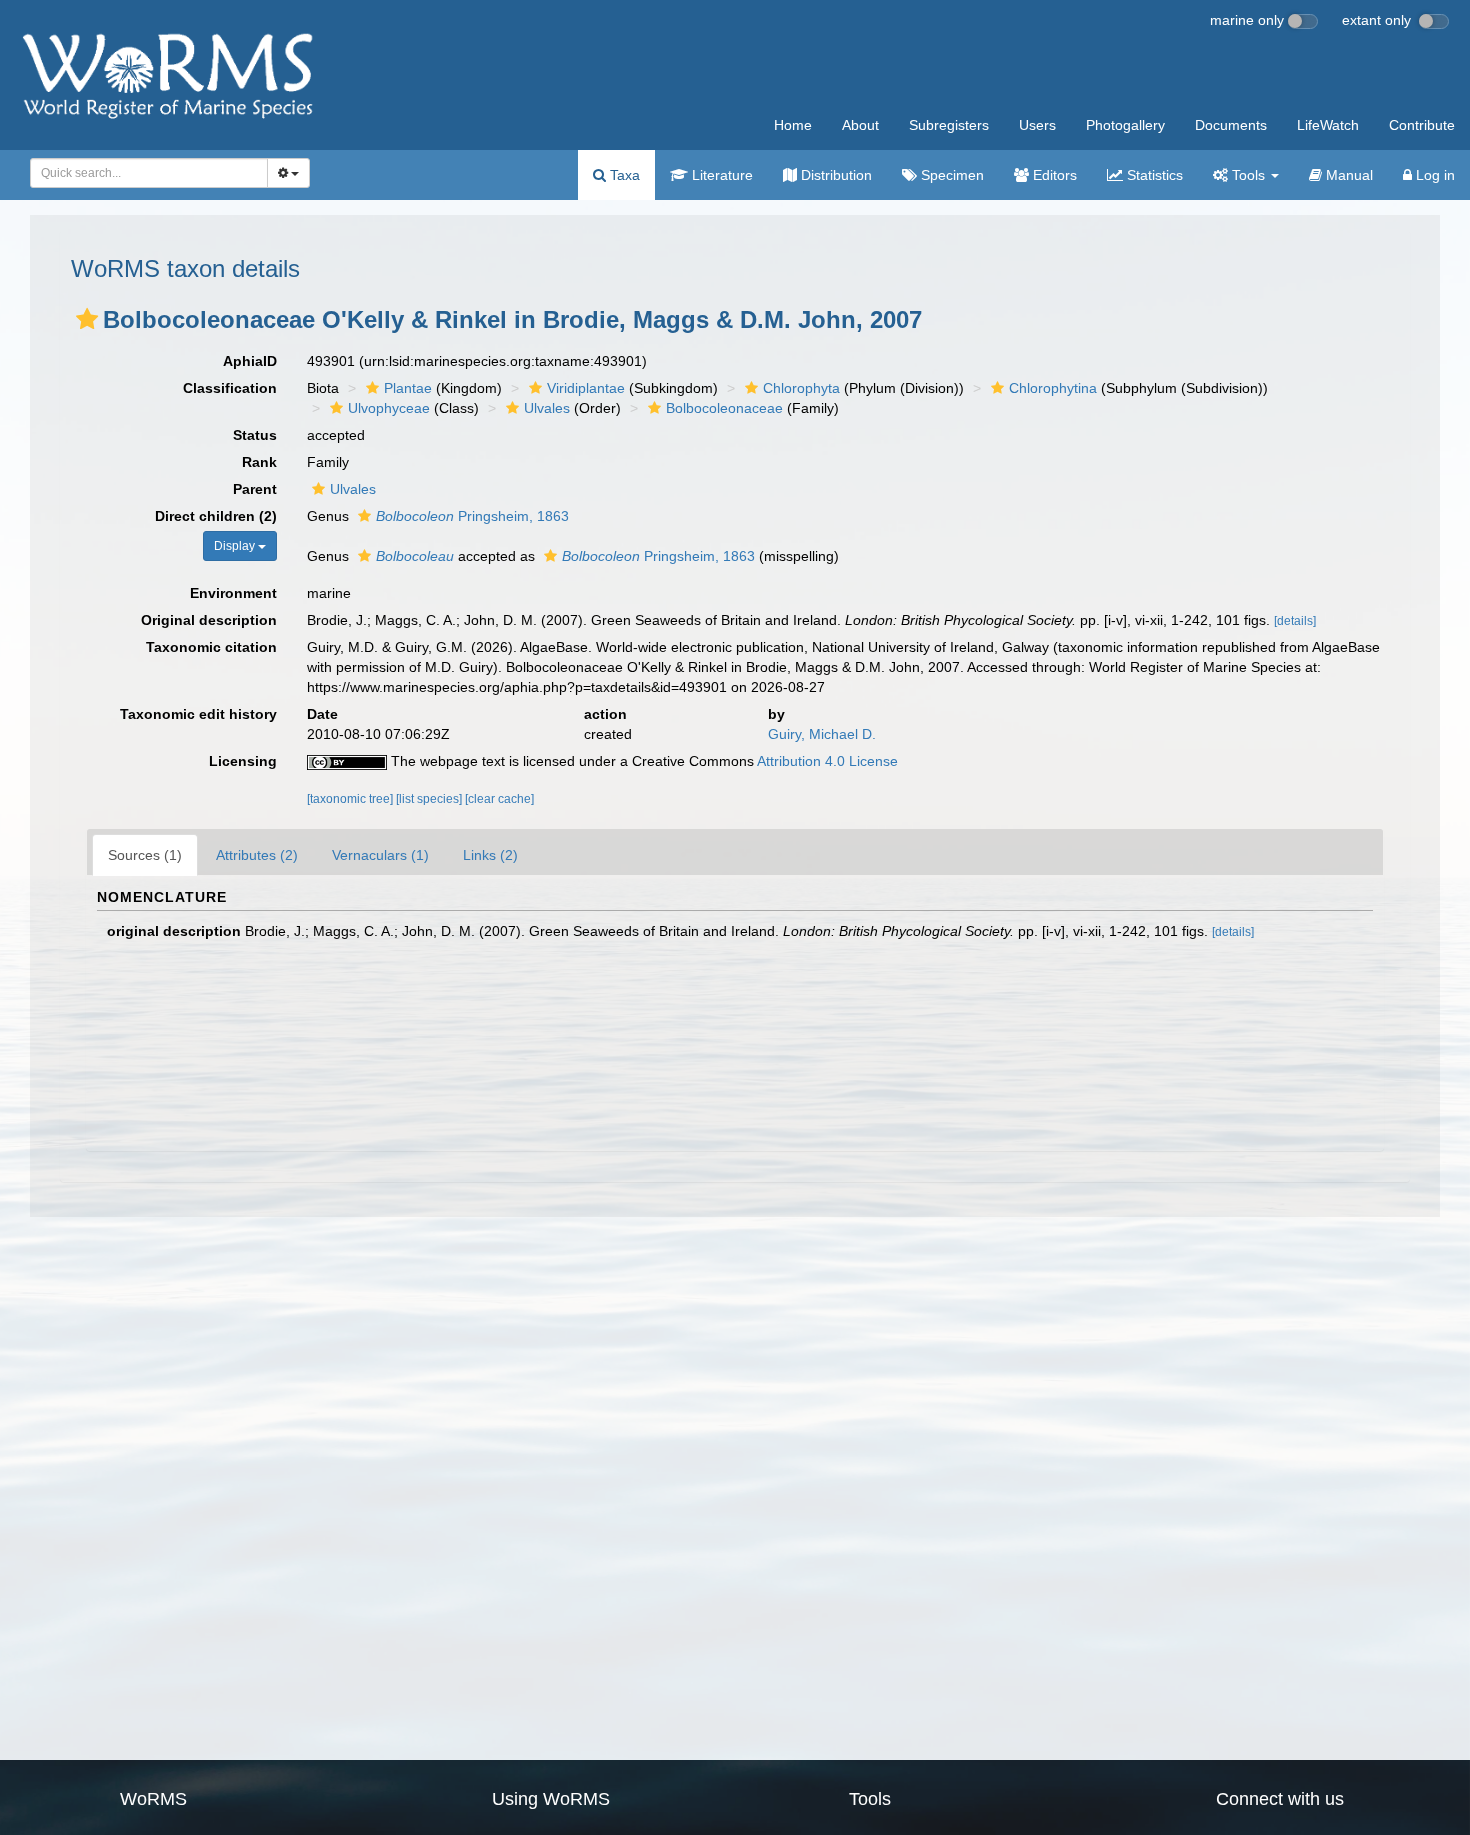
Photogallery (1125, 125)
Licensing (243, 761)
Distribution (834, 175)
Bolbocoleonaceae (724, 408)
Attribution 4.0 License (827, 761)
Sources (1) (145, 855)
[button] (87, 319)
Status (255, 435)
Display (236, 546)
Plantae (408, 388)
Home (793, 125)
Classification (230, 388)
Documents (1231, 125)
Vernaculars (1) (380, 855)
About (860, 125)
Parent (255, 489)
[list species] (430, 799)
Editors (1053, 175)
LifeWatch (1328, 125)
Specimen (950, 175)
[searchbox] (143, 173)
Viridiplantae (586, 388)
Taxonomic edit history (198, 714)
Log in (1433, 175)
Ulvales (547, 408)
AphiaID (250, 361)
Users (1037, 125)
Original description (209, 620)
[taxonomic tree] (351, 799)
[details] (1295, 621)
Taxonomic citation (211, 647)
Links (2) (490, 855)
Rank (259, 462)
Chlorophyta (801, 388)
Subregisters (949, 125)
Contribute (1422, 125)
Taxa (623, 175)
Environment (233, 593)
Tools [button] (1248, 175)
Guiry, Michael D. (822, 734)
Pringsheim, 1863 (472, 516)
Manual (1347, 175)
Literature (720, 175)
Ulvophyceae (389, 408)
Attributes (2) (257, 855)
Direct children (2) (216, 516)
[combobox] (149, 173)
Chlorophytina (1053, 388)
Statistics (1153, 175)
